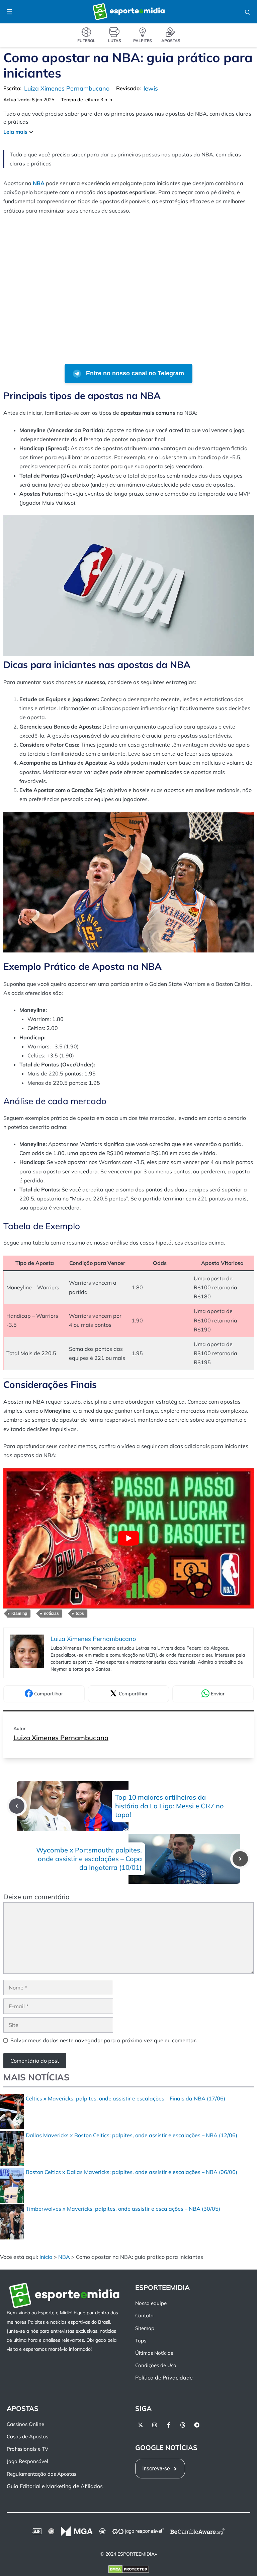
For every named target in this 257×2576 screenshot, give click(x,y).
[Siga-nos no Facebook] (169, 2425)
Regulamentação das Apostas (41, 2474)
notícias (51, 1614)
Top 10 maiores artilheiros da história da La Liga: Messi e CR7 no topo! (169, 1806)
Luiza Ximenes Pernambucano (61, 1738)
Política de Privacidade (164, 2377)
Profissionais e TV (27, 2449)
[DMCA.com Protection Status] (129, 2571)
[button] (248, 12)
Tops (141, 2341)
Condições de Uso (156, 2365)
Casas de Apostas (27, 2436)
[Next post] (240, 1859)
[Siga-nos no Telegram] (197, 2425)
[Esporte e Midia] (129, 12)
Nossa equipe (151, 2303)
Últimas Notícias (154, 2353)
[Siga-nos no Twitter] (141, 2425)
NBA (64, 2257)
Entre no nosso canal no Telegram (134, 373)
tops (80, 1614)
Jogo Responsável (27, 2461)
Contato (144, 2315)
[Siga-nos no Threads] (183, 2425)
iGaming (19, 1614)
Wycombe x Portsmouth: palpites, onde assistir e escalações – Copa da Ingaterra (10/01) (89, 1859)
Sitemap (145, 2328)
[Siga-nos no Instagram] (155, 2425)
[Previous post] (17, 1806)
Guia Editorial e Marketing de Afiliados (55, 2486)
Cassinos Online (25, 2424)
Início (46, 2257)
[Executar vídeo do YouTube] (128, 1538)
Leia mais (15, 132)
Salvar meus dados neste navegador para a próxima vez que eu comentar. (104, 2040)
